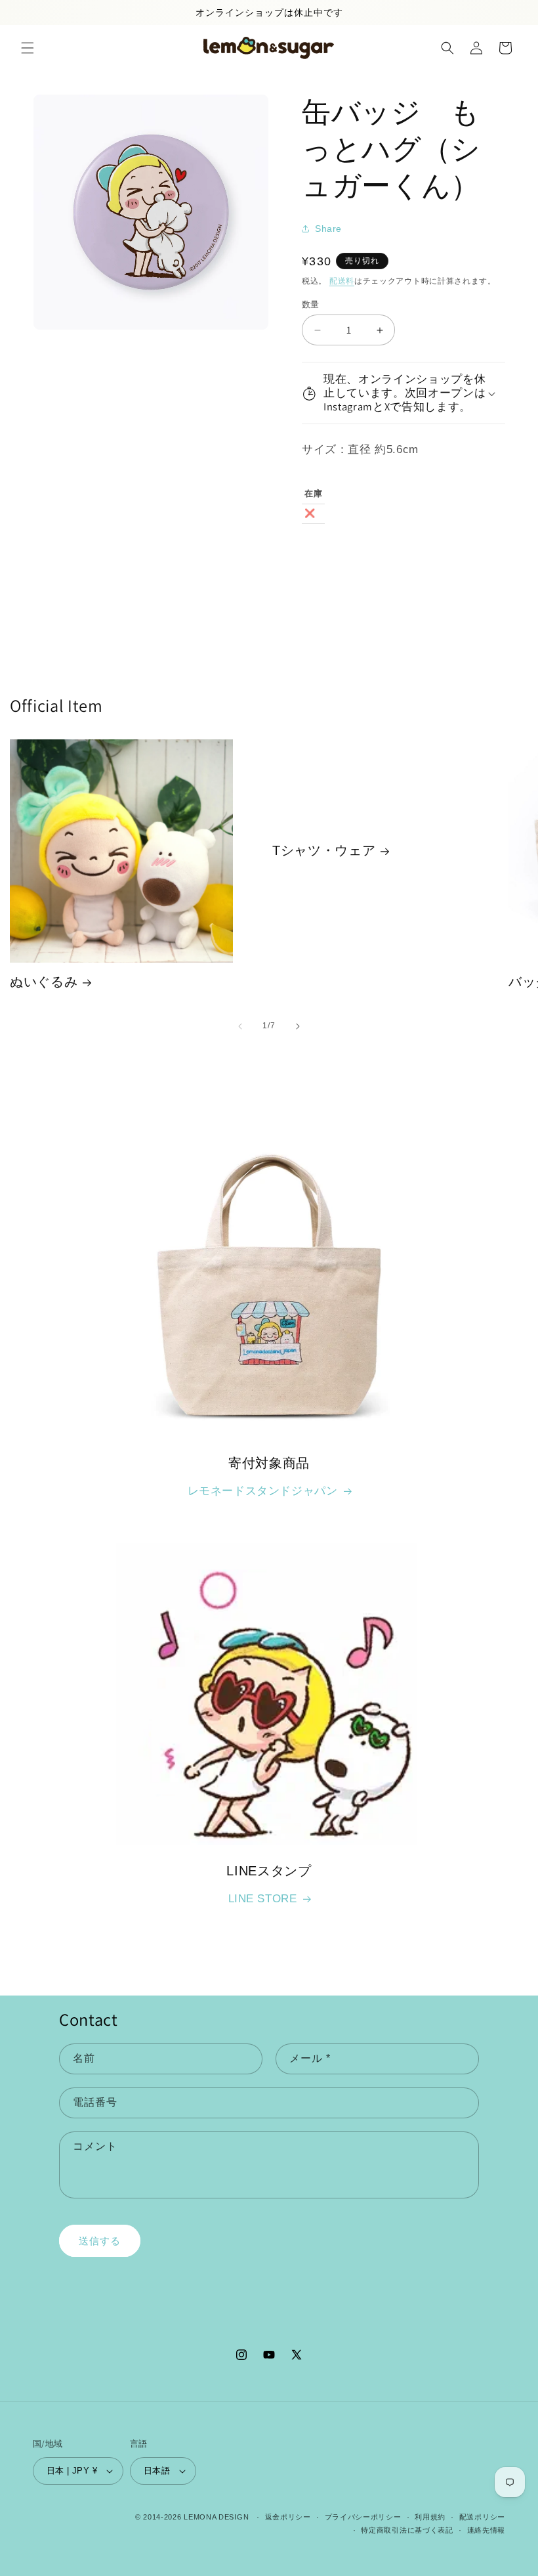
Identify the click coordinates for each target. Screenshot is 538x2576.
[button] (28, 48)
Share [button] (328, 229)
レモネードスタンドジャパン (263, 1491)
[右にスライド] (298, 1026)
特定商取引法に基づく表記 (407, 2530)
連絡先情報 (486, 2530)
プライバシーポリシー (363, 2517)
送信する (100, 2241)
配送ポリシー (482, 2517)
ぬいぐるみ (44, 982)
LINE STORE (263, 1899)
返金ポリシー (288, 2517)
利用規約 (430, 2517)
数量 (311, 304)
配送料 (342, 281)
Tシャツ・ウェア (324, 851)
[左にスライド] (240, 1026)
